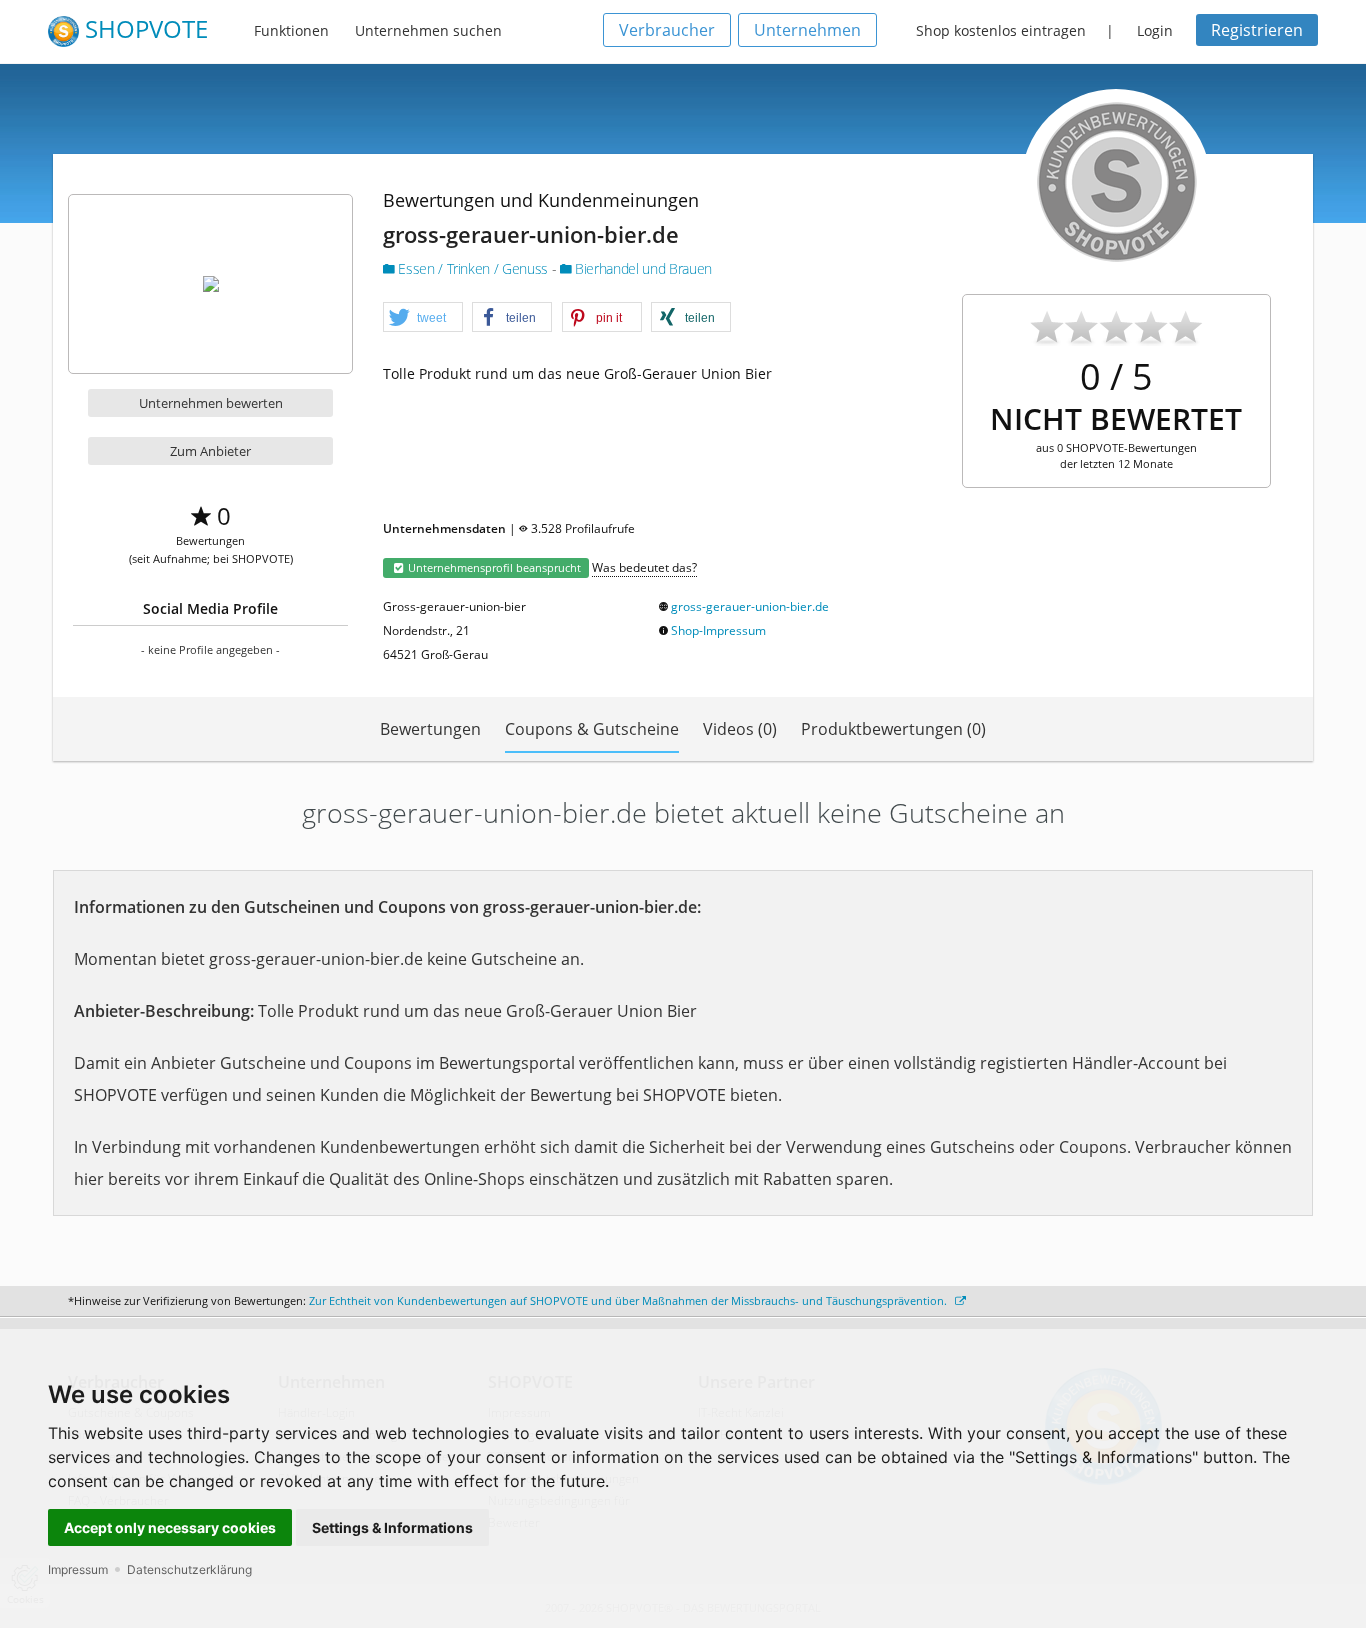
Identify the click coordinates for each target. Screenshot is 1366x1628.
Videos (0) (740, 729)
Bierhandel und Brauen (642, 268)
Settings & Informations (392, 1527)
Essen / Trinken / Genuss (473, 268)
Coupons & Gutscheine (592, 729)
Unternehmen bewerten (211, 403)
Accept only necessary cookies (170, 1527)
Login (1155, 30)
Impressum (78, 1569)
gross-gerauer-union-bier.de (750, 606)
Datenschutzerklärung (189, 1569)
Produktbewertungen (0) (893, 729)
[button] (423, 318)
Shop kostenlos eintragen (1001, 30)
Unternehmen (807, 30)
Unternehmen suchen (428, 30)
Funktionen (291, 30)
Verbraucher (667, 30)
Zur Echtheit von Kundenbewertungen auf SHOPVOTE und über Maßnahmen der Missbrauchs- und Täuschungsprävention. (629, 1300)
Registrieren (1257, 30)
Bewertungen (430, 729)
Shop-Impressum (718, 630)
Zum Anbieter (210, 451)
